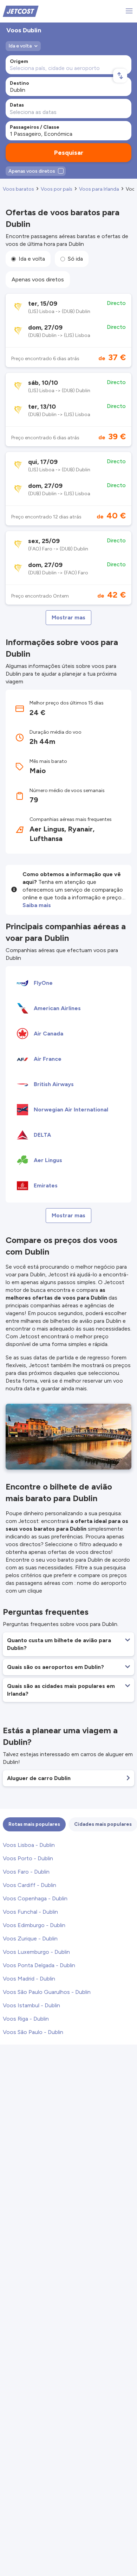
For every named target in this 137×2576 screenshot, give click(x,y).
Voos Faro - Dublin (26, 1872)
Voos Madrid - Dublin (29, 1979)
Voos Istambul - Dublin (31, 2005)
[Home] (21, 11)
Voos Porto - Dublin (28, 1858)
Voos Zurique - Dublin (30, 1939)
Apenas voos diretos (38, 279)
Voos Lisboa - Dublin (29, 1845)
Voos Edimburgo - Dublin (34, 1925)
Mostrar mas (68, 617)
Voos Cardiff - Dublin (30, 1885)
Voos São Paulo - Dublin (33, 2032)
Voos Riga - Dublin (26, 2019)
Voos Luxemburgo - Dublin (36, 1952)
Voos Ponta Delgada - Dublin (39, 1965)
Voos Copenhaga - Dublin (35, 1898)
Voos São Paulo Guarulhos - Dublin (47, 1992)
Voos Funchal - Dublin (30, 1912)
